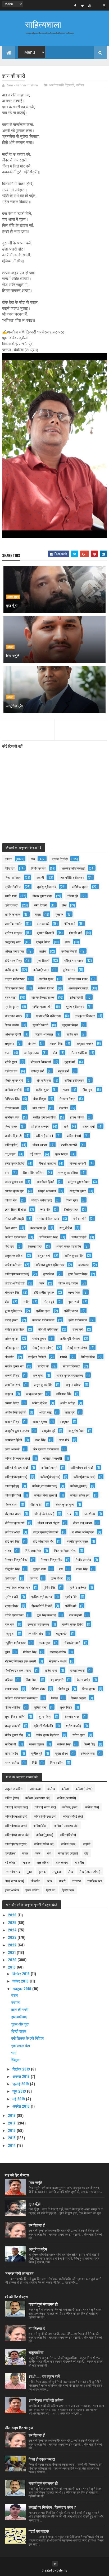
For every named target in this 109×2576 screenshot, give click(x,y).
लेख (64, 905)
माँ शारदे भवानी (72, 1643)
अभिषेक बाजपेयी (40, 1126)
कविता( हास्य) (49, 1467)
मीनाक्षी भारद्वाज (47, 1163)
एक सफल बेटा (21, 2045)
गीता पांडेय (36, 1504)
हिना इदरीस (57, 1762)
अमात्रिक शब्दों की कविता (46, 2400)
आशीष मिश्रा (12, 1421)
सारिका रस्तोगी (13, 1089)
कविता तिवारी (69, 951)
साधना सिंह (56, 1043)
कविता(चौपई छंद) (50, 1477)
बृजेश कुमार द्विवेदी (15, 1163)
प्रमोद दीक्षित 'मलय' (49, 1218)
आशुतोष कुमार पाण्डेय (17, 1431)
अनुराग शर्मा (44, 1255)
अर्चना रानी (88, 1126)
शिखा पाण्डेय (12, 1025)
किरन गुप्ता (72, 1200)
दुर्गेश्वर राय (69, 970)
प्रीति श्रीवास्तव (14, 1615)
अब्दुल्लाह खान (13, 942)
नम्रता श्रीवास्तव (15, 979)
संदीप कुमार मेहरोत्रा (48, 1735)
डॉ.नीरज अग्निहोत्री (83, 1532)
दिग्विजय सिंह (12, 1099)
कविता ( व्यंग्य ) (44, 1135)
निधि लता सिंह (33, 1550)
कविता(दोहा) (12, 1486)
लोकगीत (10, 1357)
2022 (13, 1945)
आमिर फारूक (12, 914)
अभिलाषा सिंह (64, 1394)
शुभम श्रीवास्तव (75, 1006)
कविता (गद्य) (74, 1135)
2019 (12, 1967)
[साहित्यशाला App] (97, 6)
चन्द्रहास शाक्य (13, 1016)
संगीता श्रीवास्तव (74, 1080)
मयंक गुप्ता (45, 1643)
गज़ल (42, 1283)
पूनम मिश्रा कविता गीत (18, 1587)
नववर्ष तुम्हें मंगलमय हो (43, 2304)
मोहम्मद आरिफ (58, 1652)
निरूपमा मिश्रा (13, 877)
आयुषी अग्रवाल (47, 1191)
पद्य (61, 1569)
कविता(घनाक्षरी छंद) (82, 1467)
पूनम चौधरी (57, 1578)
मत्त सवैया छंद (35, 1633)
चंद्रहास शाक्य (13, 1513)
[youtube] (90, 6)
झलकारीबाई (19, 2016)
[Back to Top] (55, 2564)
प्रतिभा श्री (11, 1596)
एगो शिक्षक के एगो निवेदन (28, 2038)
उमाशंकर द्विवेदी (13, 1440)
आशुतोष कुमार (78, 1191)
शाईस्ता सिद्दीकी (37, 1357)
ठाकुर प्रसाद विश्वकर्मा (46, 1532)
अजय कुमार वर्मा (14, 1182)
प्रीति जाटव (71, 1311)
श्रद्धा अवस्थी (13, 1726)
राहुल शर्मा (63, 1071)
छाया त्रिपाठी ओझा (16, 1209)
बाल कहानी (75, 1615)
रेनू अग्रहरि (57, 1679)
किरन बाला (11, 1504)
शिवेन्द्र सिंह (88, 1357)
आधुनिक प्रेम (15, 705)
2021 (12, 1952)
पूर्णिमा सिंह (50, 1587)
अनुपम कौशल (73, 1384)
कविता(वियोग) (13, 1495)
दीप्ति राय (10, 868)
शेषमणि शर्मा (76, 933)
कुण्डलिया (49, 1274)
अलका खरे (43, 923)
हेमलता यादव (35, 1246)
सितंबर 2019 (22, 2069)
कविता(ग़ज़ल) (41, 970)
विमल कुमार (89, 1689)
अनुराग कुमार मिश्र (79, 1182)
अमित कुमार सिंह (74, 1255)
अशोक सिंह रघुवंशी (15, 1412)
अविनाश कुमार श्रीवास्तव (50, 1265)
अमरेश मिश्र (12, 1403)
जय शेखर (90, 1513)
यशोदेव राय (11, 1071)
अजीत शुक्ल (42, 1089)
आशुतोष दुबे (49, 1431)
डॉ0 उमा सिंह (12, 1541)
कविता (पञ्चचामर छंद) (17, 1458)
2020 (13, 1959)
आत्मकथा (84, 1265)
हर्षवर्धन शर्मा (88, 1753)
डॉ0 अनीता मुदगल (44, 1292)
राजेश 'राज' (51, 1670)
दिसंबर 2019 (22, 1973)
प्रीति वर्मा (71, 1606)
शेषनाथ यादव (72, 1716)
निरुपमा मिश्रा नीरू (52, 1560)
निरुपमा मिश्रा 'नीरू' (16, 1560)
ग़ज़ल (38, 914)
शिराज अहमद (78, 1698)
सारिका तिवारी (46, 988)
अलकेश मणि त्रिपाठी (62, 85)
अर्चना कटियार (13, 1265)
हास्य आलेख (12, 1762)
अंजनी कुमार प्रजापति (69, 1246)
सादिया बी (43, 1366)
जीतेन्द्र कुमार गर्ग (15, 1523)
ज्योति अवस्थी (69, 1145)
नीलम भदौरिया (79, 1053)
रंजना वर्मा (78, 1329)
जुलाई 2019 (21, 2084)
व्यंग (7, 1172)
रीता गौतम (32, 1679)
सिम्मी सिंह (90, 1744)
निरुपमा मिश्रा (67, 1099)
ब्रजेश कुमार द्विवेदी (73, 1624)
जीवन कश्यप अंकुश (49, 1523)
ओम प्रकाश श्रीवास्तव (46, 1449)
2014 (12, 2145)
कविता (80, 85)
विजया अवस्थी (78, 1163)
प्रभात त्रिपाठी (46, 933)
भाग (14, 2052)
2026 (13, 1915)
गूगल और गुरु (20, 2024)
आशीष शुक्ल (13, 597)
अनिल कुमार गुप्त (14, 951)
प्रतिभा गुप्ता (43, 1311)
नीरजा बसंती (12, 1108)
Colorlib (62, 2570)
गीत (33, 859)
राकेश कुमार (12, 1338)
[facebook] (75, 6)
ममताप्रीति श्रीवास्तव (72, 877)
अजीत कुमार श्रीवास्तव (70, 1375)
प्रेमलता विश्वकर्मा (41, 1062)
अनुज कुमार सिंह (43, 1384)
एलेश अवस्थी (12, 1449)
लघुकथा (9, 1043)
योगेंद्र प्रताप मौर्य (42, 1006)
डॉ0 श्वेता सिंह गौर (43, 1541)
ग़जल (8, 1053)
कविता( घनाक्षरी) (53, 1458)
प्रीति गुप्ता (11, 1062)
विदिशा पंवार (38, 1689)
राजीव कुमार (12, 970)
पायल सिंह (82, 1569)
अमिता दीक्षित (40, 1403)
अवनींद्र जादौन (13, 923)
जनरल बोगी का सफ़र (19, 2273)
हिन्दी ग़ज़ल (11, 1126)
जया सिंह (45, 1209)
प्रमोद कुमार (12, 1006)
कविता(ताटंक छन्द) (85, 1477)
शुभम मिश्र (66, 1707)
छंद (69, 1513)
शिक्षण (54, 1698)
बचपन (15, 2002)
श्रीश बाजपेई (74, 1726)
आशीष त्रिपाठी (13, 1135)
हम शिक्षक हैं (37, 2225)
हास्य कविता (77, 1117)
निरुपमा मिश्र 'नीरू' (65, 1550)
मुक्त (7, 1652)
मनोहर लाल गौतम (15, 1329)
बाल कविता (39, 1108)
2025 (13, 1922)
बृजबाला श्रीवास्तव (38, 1624)
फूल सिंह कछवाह (46, 1615)
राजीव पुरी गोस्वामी (70, 1338)
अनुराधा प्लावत (85, 1043)
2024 (13, 1930)
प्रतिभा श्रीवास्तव (42, 1596)
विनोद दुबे (64, 1689)
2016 (12, 2130)
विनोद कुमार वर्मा (14, 1080)
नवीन (27, 1301)
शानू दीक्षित (66, 1228)
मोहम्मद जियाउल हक (43, 997)
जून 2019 (20, 2091)
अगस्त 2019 (22, 2076)
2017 (12, 2123)
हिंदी (34, 1762)
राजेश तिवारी (78, 1670)
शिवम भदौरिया (13, 1707)
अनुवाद (9, 1394)
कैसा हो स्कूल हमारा (42, 2459)
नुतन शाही (74, 1301)
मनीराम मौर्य (80, 1218)
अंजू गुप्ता (38, 1375)
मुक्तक (59, 914)
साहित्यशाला (43, 24)
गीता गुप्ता (88, 1089)
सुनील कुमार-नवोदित (45, 1117)
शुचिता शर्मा (40, 1707)
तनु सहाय (10, 1154)
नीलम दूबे (49, 1301)
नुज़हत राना (39, 1569)
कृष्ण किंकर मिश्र (78, 1274)
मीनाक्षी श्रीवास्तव (48, 1329)
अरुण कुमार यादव (78, 988)
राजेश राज (72, 1034)
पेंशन (15, 1995)
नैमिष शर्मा (70, 923)
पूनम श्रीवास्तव (13, 1311)
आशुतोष (65, 1421)
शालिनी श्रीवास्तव (15, 1237)
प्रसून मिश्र (12, 1606)
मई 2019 (19, 2099)
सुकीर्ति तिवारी (40, 1025)
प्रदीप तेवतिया (13, 887)
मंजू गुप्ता (10, 1633)
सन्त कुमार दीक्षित (68, 1172)
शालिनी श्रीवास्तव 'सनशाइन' (21, 1698)
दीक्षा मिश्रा (40, 1099)
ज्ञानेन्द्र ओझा (12, 1532)
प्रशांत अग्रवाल (44, 1034)
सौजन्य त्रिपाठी (71, 1366)
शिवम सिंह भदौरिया (34, 1172)
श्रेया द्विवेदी (76, 997)
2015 (12, 2138)
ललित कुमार (12, 1348)
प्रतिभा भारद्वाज (13, 933)
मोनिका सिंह (30, 1652)
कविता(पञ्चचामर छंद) (17, 1274)
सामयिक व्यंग (12, 1117)
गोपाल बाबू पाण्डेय (68, 1283)
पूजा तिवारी (43, 960)
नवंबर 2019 (21, 1981)
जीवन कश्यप (40, 1145)
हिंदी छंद (9, 1246)
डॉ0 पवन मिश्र (13, 960)
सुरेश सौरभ (62, 1753)
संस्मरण (32, 1043)
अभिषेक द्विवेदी (13, 1034)
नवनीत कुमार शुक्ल (77, 1541)
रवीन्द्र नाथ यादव (78, 979)
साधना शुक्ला (37, 1744)
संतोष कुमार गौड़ (14, 1735)
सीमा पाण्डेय (11, 1753)
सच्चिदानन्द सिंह (49, 1237)
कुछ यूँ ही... (13, 605)
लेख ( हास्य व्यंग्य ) (43, 1348)
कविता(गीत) (12, 1145)
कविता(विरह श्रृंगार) (46, 1495)
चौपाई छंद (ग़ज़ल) (44, 1513)
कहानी (40, 877)
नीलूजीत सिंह (12, 1569)
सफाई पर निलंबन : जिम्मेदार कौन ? (52, 2507)
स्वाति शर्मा (11, 896)
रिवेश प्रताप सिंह (14, 988)
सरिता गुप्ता (79, 1735)
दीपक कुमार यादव (42, 896)
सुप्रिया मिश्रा (70, 1025)
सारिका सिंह (64, 1744)
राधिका (9, 1679)
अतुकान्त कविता (14, 1255)
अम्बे (66, 1126)
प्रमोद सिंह (71, 1596)
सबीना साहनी (79, 1237)
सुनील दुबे (37, 1753)
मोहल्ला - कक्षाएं (58, 1661)
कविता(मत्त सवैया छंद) (45, 1486)
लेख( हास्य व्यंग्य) (77, 1348)
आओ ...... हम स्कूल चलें (44, 2376)
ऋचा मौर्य (64, 1440)
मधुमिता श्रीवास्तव (15, 1643)
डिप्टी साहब (19, 2031)
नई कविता (35, 1154)
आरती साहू (46, 1412)
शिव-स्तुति (13, 655)
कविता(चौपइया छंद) (16, 1477)
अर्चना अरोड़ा (68, 1403)
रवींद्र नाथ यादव (74, 960)
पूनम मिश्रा (62, 1154)
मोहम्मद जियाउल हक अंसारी (20, 1661)
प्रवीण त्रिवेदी (60, 859)
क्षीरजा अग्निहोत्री (15, 1283)
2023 (13, 1937)
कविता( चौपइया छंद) (16, 1467)
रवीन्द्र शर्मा (38, 1071)
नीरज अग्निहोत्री (14, 1218)
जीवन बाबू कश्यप (82, 1523)
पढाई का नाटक (39, 2531)
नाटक (8, 1550)
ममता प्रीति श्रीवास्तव (49, 1016)
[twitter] (83, 6)
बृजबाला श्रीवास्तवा (43, 1320)
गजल (66, 1089)
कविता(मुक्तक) (79, 1486)
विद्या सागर (11, 1228)
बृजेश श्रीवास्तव (78, 1320)
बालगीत (63, 1108)
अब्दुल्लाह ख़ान (34, 1394)
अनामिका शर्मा (13, 1384)
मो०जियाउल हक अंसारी (18, 1670)
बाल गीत (10, 1624)
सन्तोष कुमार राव (14, 1366)
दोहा (7, 1301)
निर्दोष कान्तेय (39, 868)
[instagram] (104, 6)
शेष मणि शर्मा (44, 1080)
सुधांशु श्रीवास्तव (46, 887)
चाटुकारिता (36, 2352)
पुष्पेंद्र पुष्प (11, 1578)
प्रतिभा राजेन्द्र (77, 1587)
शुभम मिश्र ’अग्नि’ (15, 1716)
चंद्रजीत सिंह (12, 1292)
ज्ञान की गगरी (20, 2009)
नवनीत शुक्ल (46, 979)
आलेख (43, 951)
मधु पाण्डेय (62, 1633)
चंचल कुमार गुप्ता (65, 1504)
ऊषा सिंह (40, 1440)
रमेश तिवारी (41, 905)
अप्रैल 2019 (22, 2106)
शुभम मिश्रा (45, 1716)
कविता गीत (11, 1200)
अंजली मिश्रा (12, 1375)
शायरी (63, 1357)
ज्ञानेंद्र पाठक (32, 1053)
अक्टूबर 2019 (22, 1988)
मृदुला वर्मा (70, 1062)
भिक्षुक (15, 2060)
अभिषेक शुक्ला (80, 887)
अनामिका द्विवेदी (45, 1182)
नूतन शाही (11, 997)
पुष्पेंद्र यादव (12, 905)
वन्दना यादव (12, 1689)
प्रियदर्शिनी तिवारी (42, 1606)
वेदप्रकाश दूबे (38, 1228)
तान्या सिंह (74, 1292)
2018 (12, 2115)
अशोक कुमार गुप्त (15, 1191)
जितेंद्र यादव (71, 1209)
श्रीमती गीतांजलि (43, 1726)
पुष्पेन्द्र (34, 1578)
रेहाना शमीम (83, 1679)
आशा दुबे (70, 1412)
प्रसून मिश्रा (43, 942)
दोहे (55, 1053)
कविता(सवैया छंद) (80, 1495)
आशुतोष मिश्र (76, 1431)
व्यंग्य (68, 942)
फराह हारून (12, 1320)
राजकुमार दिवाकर (85, 1016)
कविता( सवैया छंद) (42, 1200)
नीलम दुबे (73, 896)
